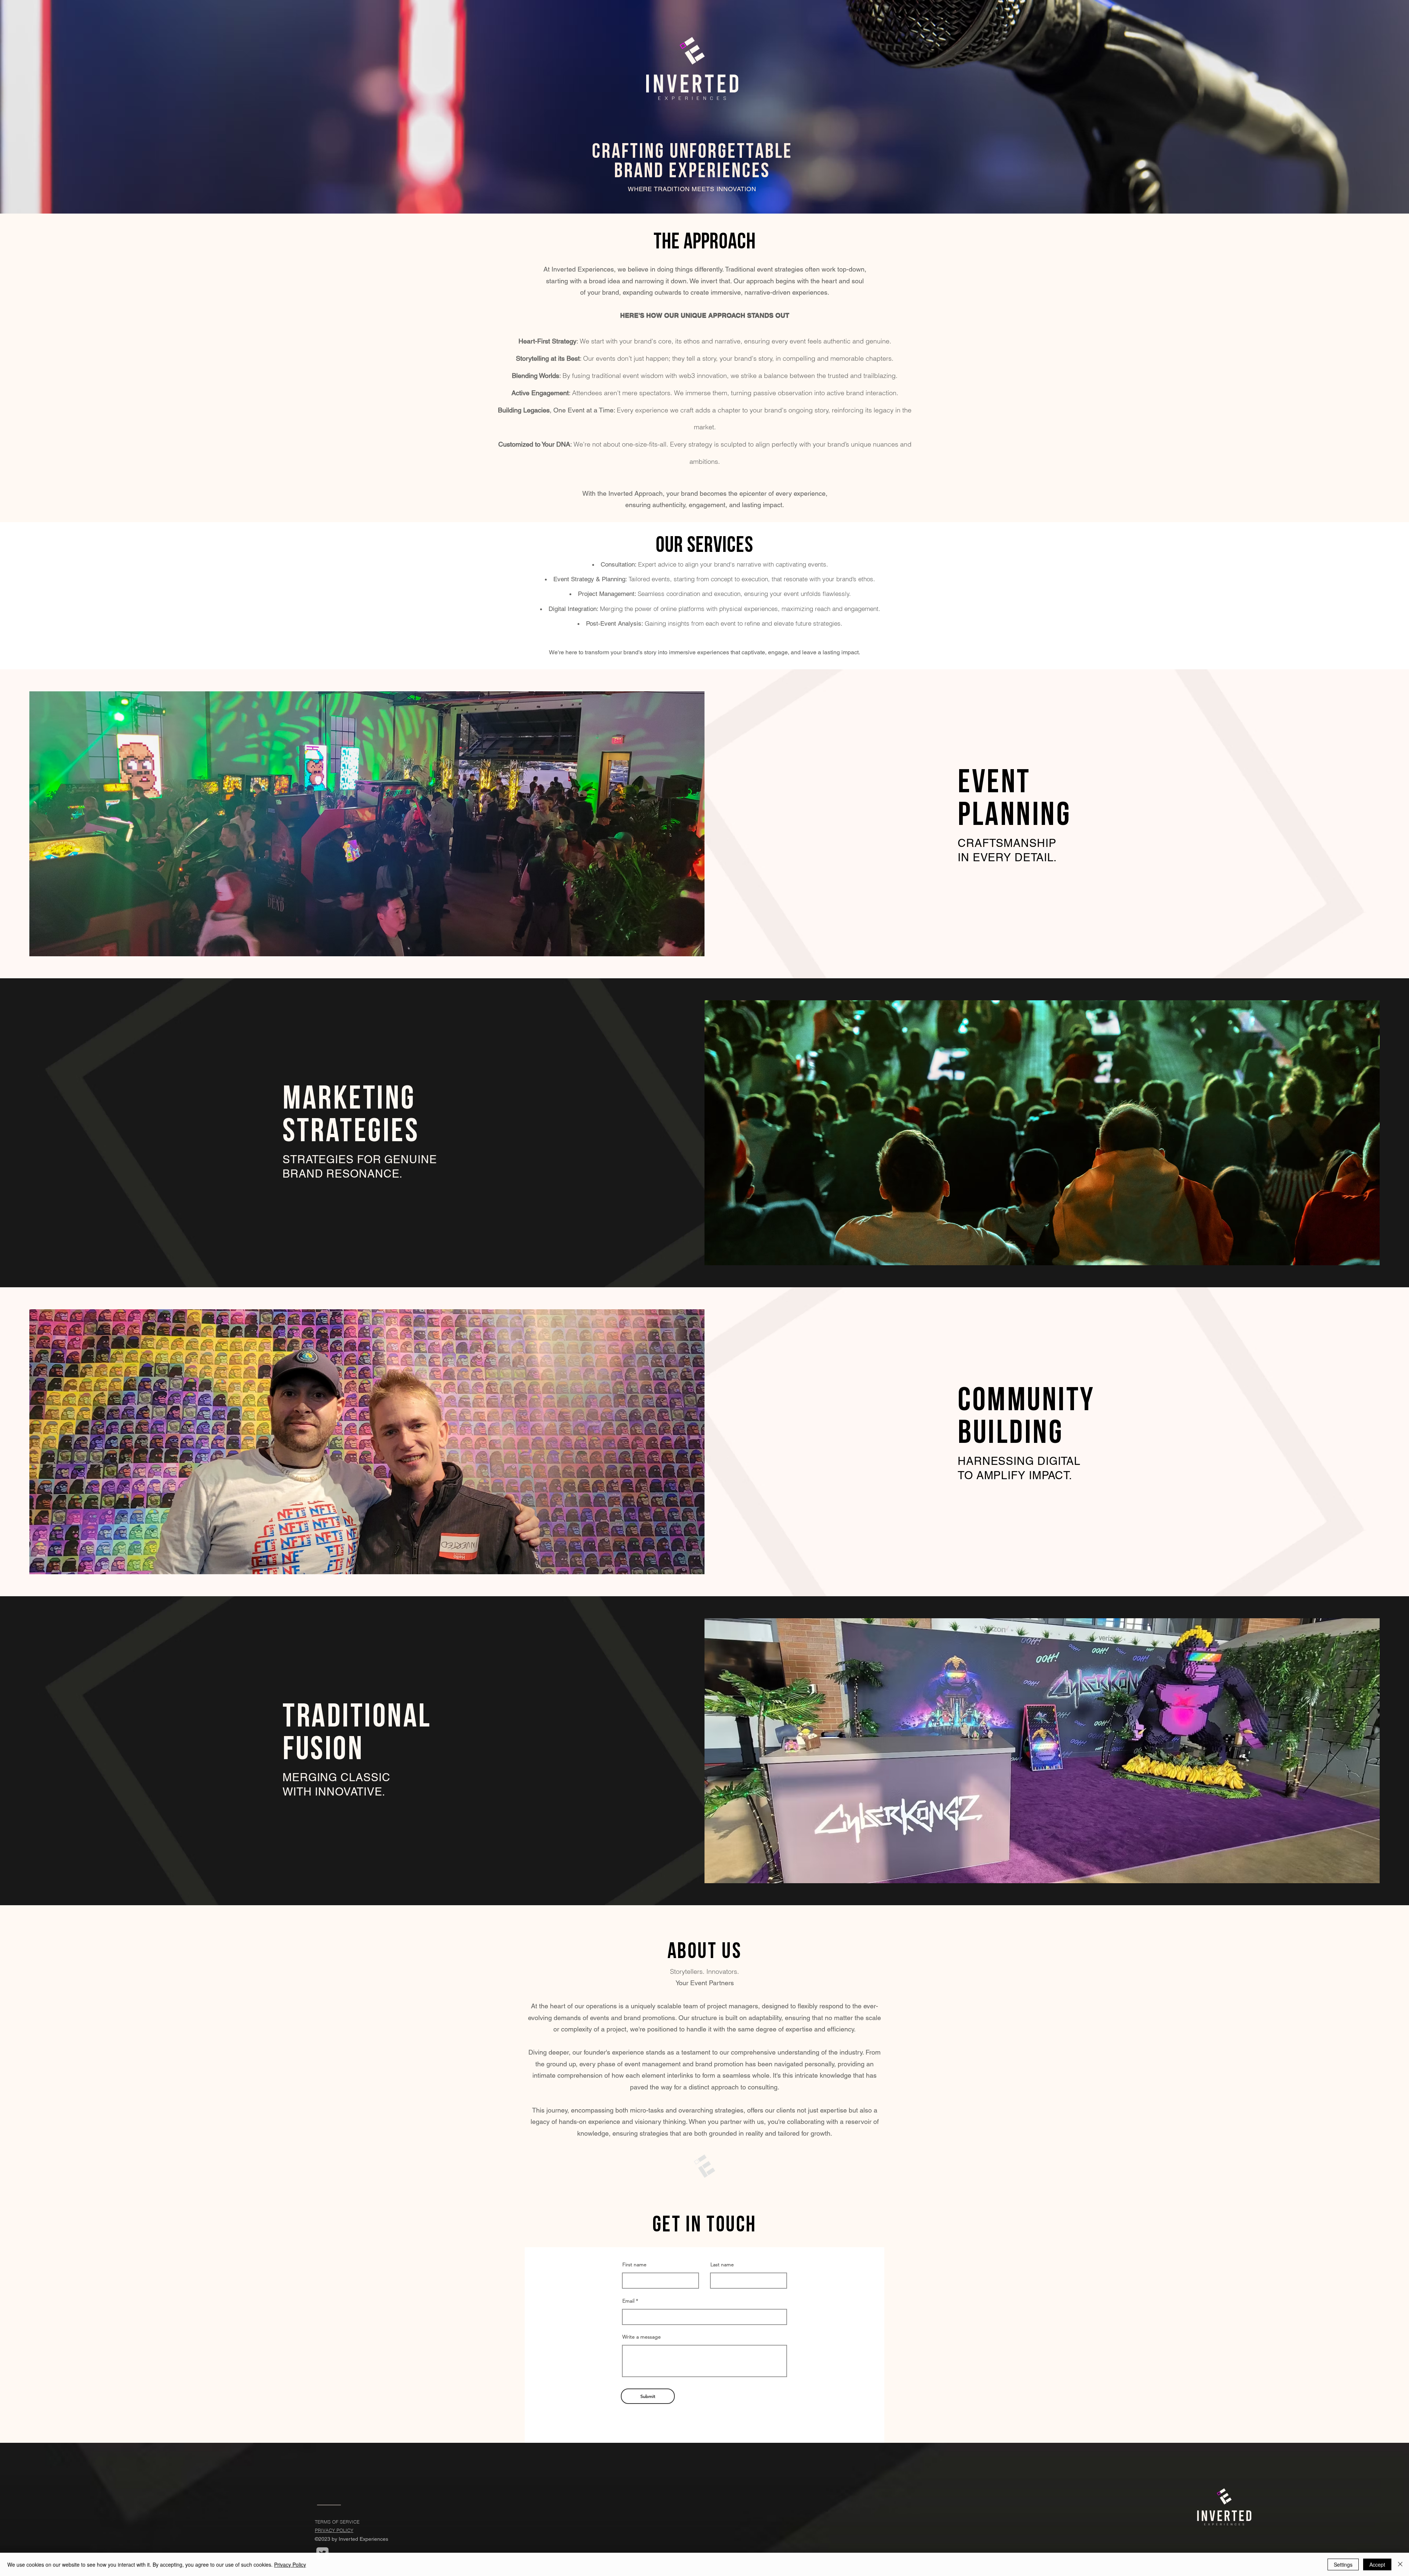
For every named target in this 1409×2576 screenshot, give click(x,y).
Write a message (642, 2337)
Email (628, 2301)
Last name (722, 2264)
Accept (1377, 2564)
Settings (1343, 2564)
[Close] (1400, 2564)
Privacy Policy (290, 2564)
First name (634, 2264)
